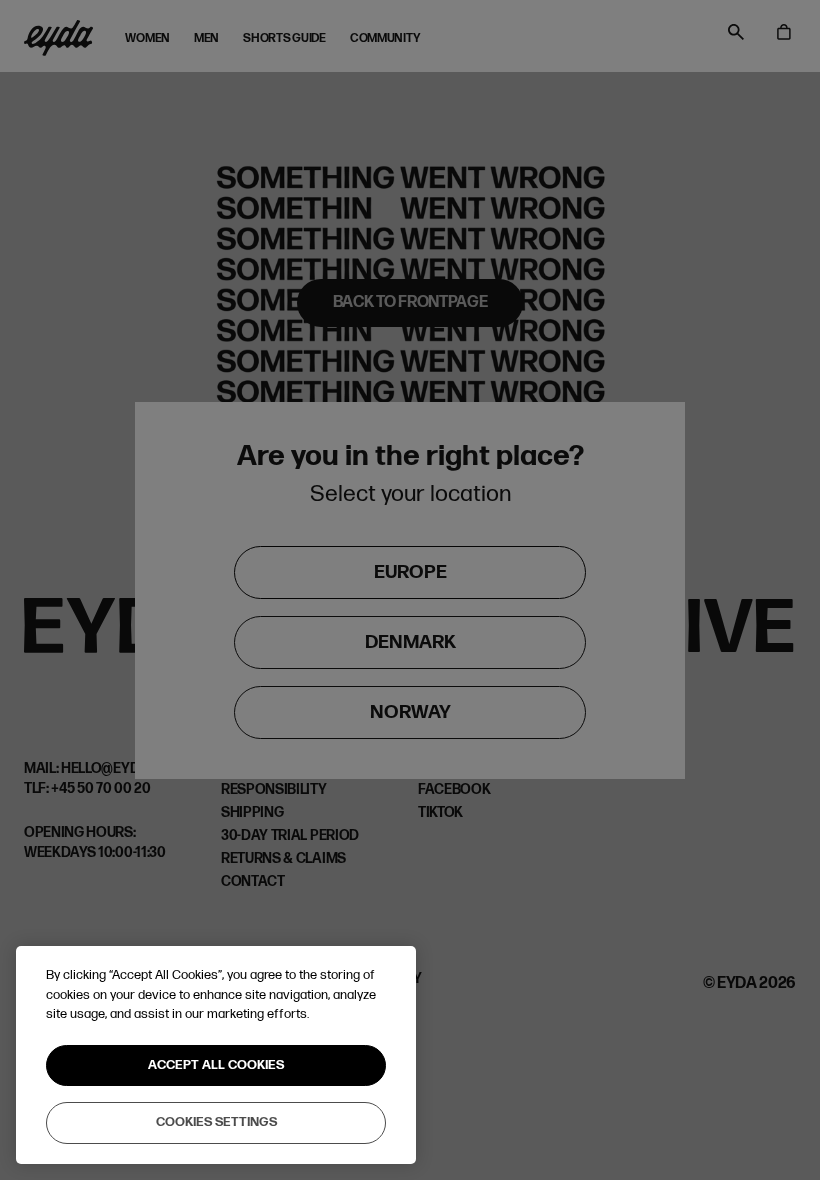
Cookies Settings (216, 1122)
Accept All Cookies (216, 1065)
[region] (216, 1055)
